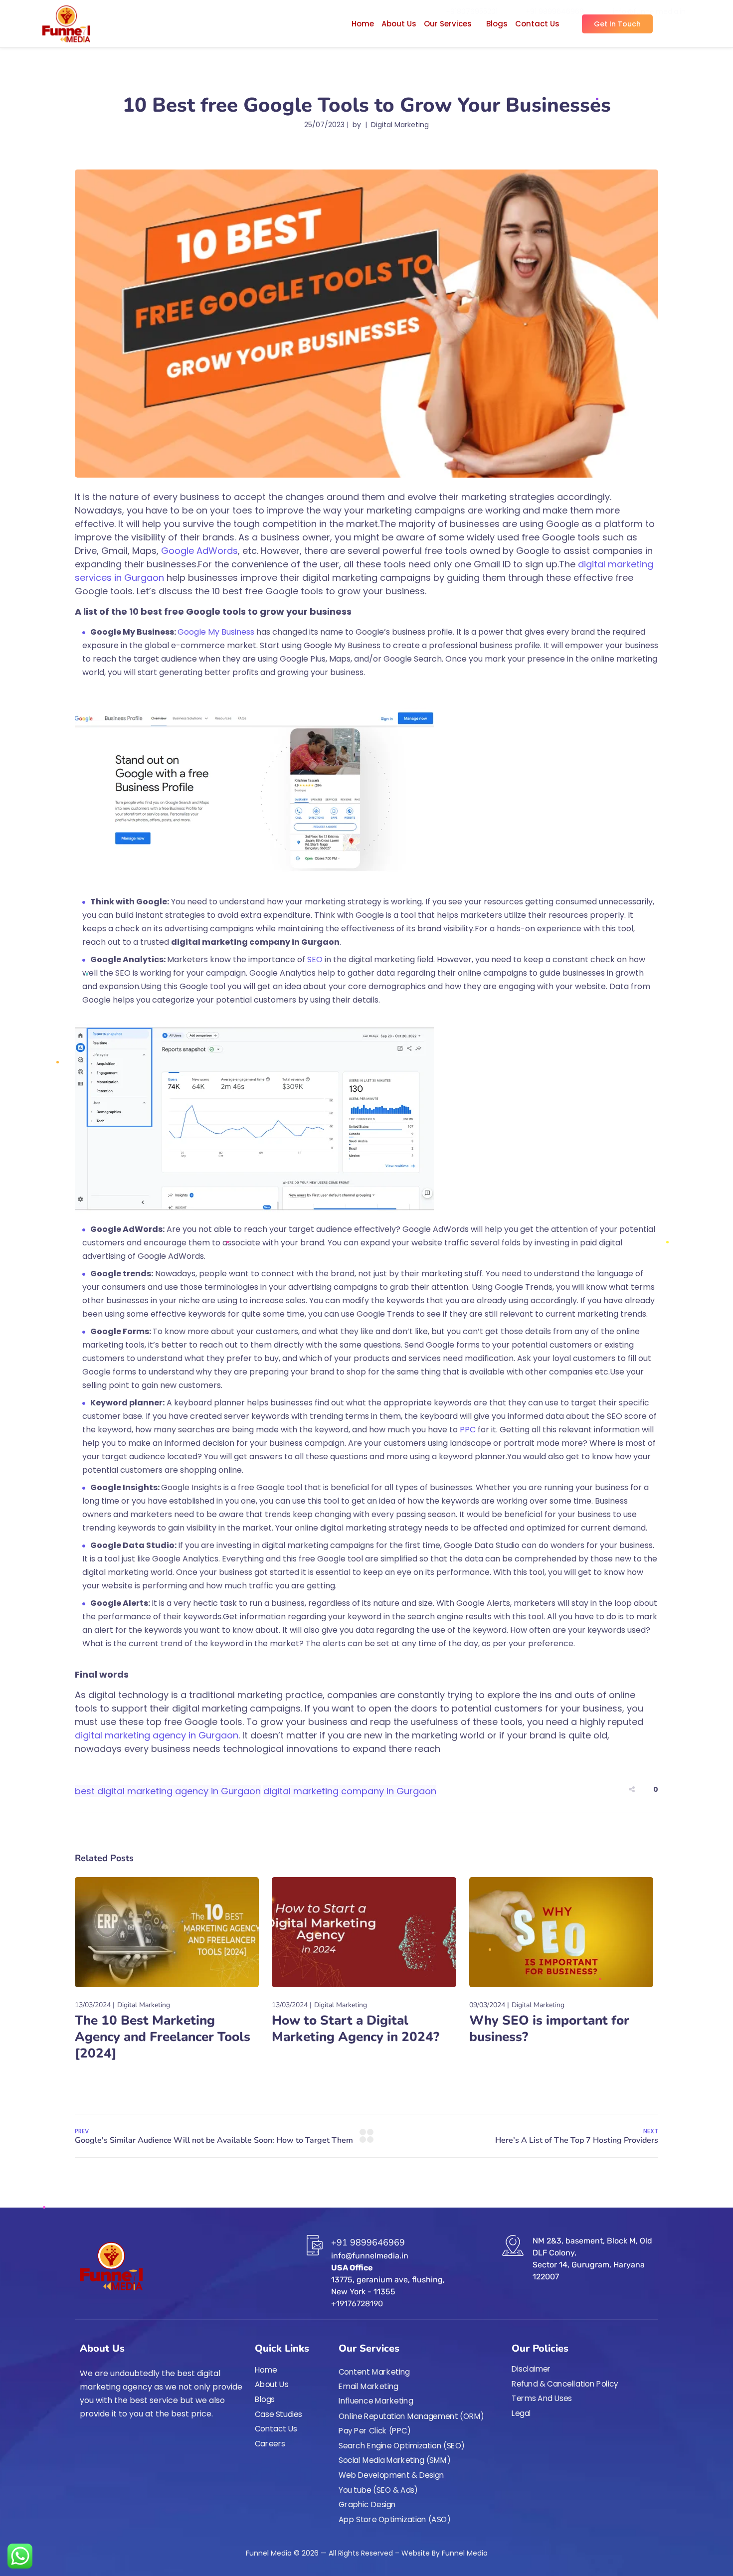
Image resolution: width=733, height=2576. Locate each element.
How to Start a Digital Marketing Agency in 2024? (356, 2029)
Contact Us (537, 24)
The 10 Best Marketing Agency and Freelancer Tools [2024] (163, 2037)
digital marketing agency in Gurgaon (157, 1735)
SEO (314, 959)
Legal (521, 2413)
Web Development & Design (391, 2475)
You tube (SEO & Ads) (378, 2490)
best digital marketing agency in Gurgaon (168, 1791)
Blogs (497, 24)
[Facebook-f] (84, 2441)
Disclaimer (531, 2369)
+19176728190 (357, 2304)
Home (363, 24)
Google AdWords (199, 551)
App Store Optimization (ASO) (395, 2520)
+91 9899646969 (368, 2242)
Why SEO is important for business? (549, 2029)
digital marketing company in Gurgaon (350, 1791)
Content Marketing (374, 2372)
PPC (468, 1430)
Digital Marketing (400, 125)
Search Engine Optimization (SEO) (402, 2446)
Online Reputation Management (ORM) (412, 2416)
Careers (270, 2444)
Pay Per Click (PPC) (375, 2431)
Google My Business (216, 632)
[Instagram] (102, 2441)
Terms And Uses (542, 2399)
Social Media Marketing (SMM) (395, 2460)
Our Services (448, 24)
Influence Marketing (376, 2402)
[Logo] (66, 24)
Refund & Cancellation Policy (565, 2384)
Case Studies (278, 2414)
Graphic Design (367, 2505)
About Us (399, 24)
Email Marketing (368, 2387)
